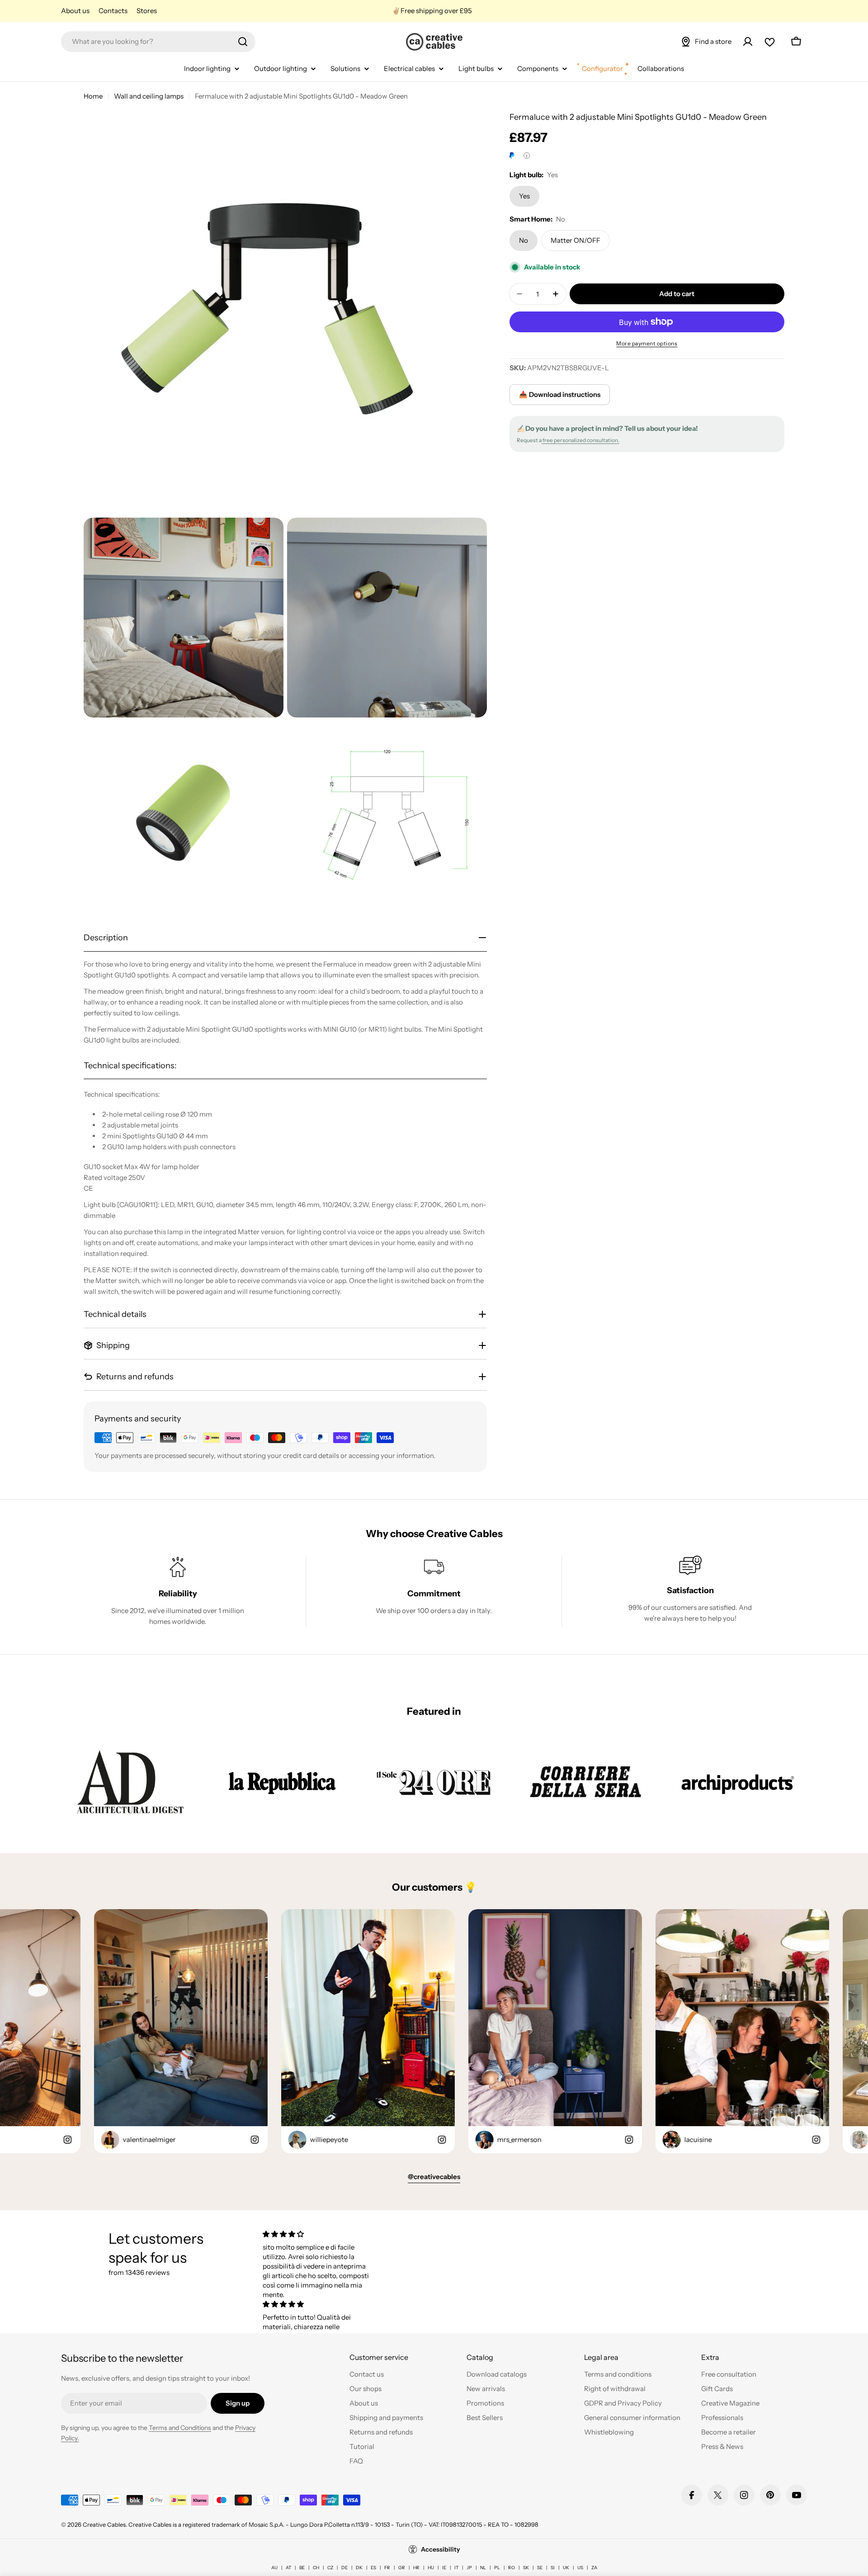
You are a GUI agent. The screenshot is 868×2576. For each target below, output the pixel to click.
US (580, 2568)
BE (302, 2568)
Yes (524, 196)
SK (526, 2568)
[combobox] (158, 42)
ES (373, 2568)
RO (512, 2568)
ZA (594, 2568)
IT (456, 2568)
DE (344, 2568)
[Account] (748, 42)
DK (359, 2568)
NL (483, 2568)
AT (288, 2568)
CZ (330, 2568)
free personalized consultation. (580, 440)
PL (497, 2568)
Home (93, 96)
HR (416, 2568)
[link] (130, 1782)
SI (553, 2568)
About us (75, 11)
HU (431, 2568)
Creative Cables (104, 2524)
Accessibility (441, 2549)
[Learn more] (527, 156)
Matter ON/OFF (576, 240)
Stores (147, 11)
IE (444, 2568)
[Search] (243, 42)
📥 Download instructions (560, 394)
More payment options (647, 343)
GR (402, 2568)
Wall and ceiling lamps (149, 96)
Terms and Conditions (180, 2428)
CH (316, 2568)
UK (566, 2568)
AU (274, 2568)
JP (469, 2568)
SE (540, 2568)
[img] (318, 2234)
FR (387, 2568)
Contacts (113, 11)
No (524, 240)
